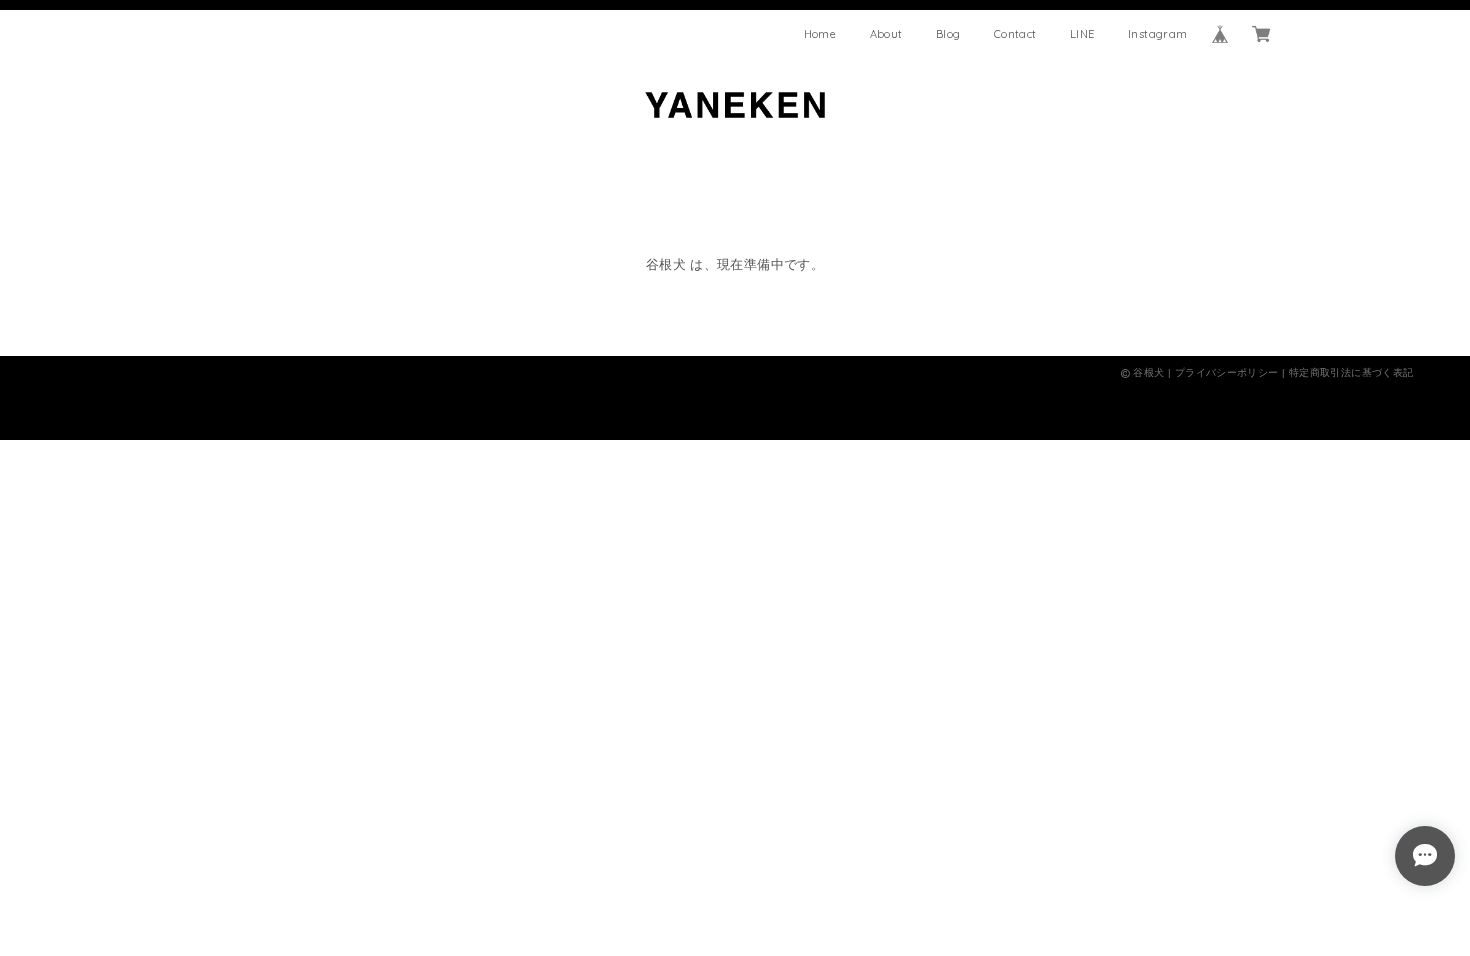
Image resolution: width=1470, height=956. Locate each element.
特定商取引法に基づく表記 (1351, 372)
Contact (1015, 34)
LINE (1082, 34)
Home (820, 34)
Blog (948, 34)
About (886, 34)
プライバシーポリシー (1227, 372)
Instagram (1158, 34)
